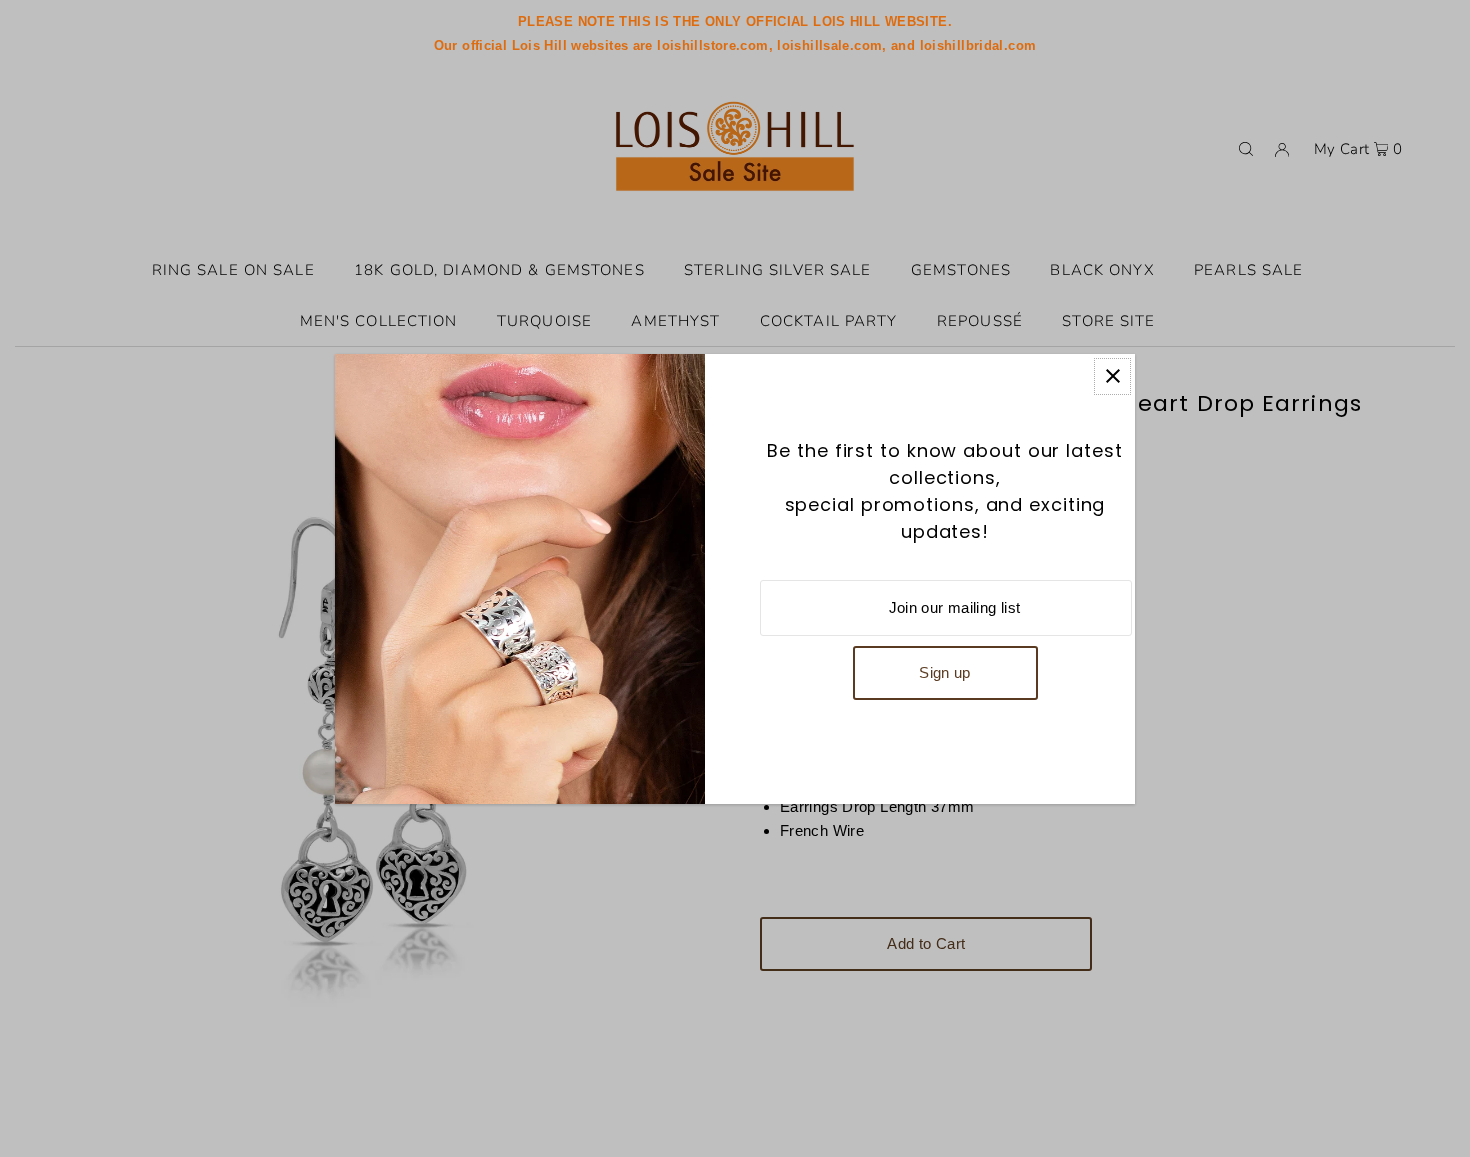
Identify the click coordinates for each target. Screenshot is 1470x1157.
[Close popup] (1112, 376)
